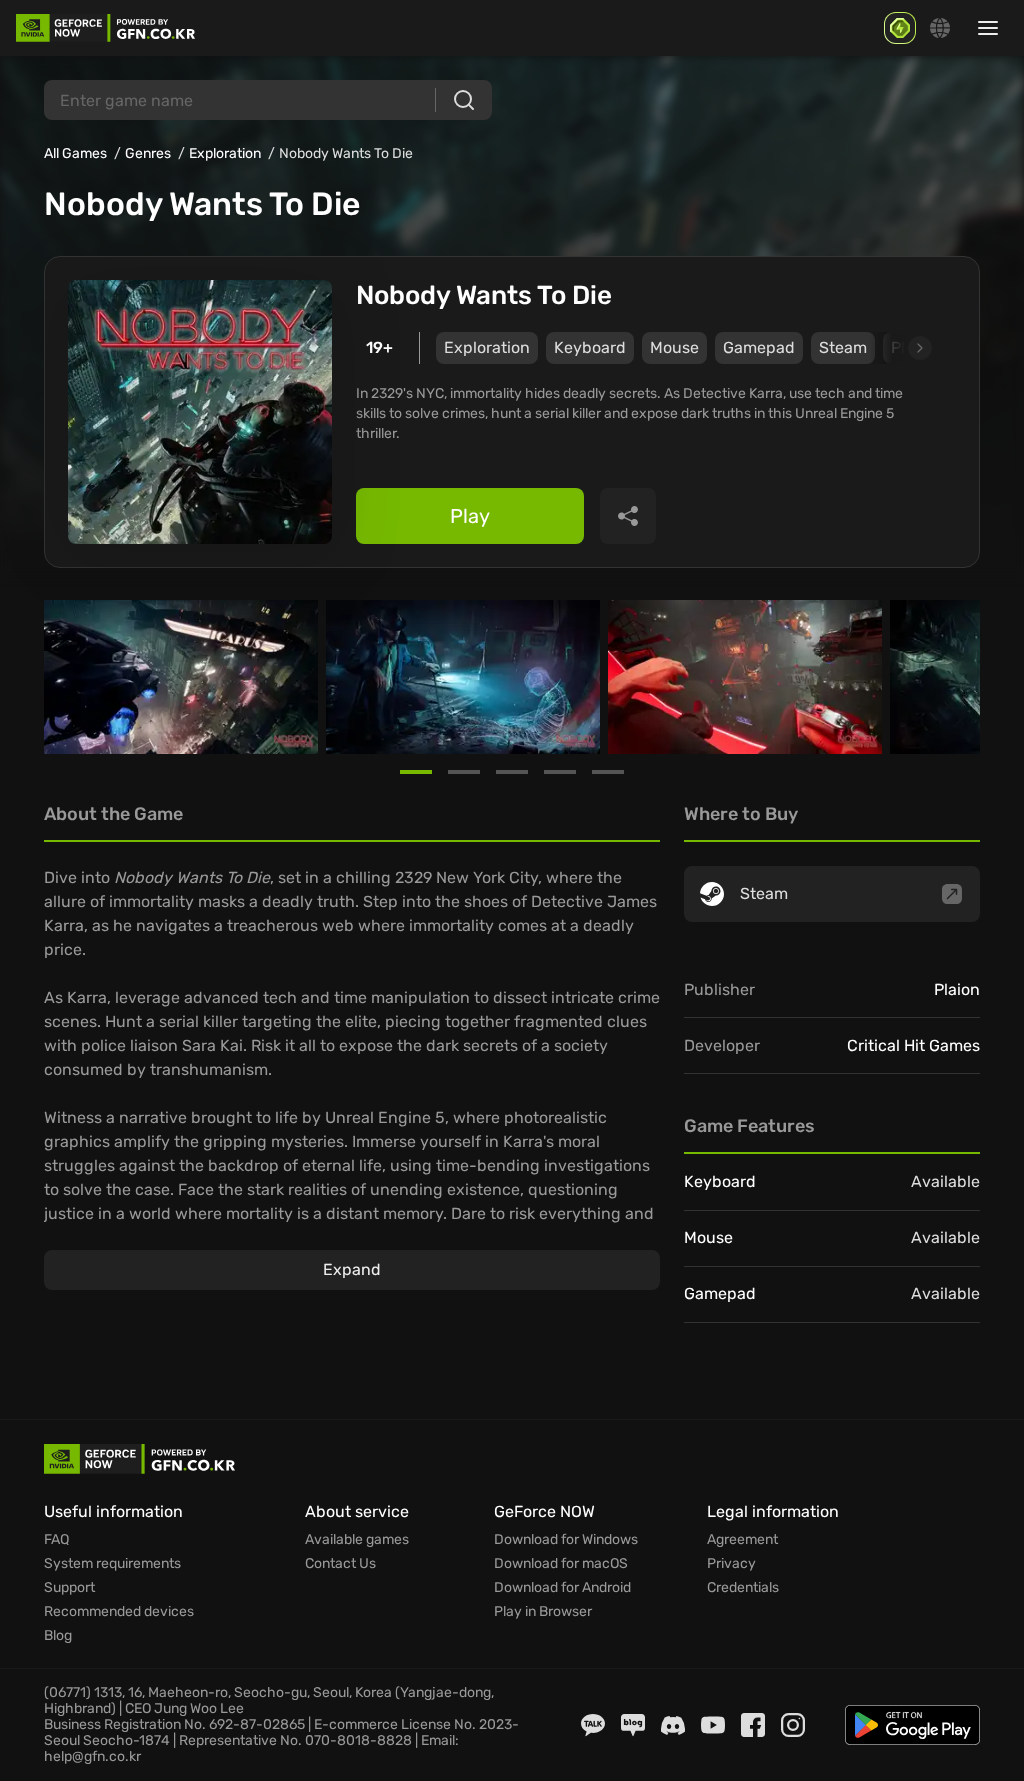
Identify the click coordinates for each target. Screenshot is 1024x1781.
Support (69, 1588)
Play (470, 516)
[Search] (464, 100)
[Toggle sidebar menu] (988, 28)
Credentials (743, 1588)
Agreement (742, 1540)
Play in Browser (543, 1612)
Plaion (957, 989)
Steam (843, 347)
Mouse (674, 347)
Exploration (225, 153)
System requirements (112, 1564)
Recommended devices (119, 1612)
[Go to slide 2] (464, 772)
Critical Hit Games (913, 1045)
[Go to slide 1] (416, 772)
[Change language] (940, 28)
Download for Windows (566, 1540)
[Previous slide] (68, 677)
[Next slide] (897, 348)
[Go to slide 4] (560, 772)
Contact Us (340, 1564)
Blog (58, 1636)
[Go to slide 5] (608, 772)
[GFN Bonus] (900, 28)
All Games (75, 153)
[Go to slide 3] (512, 772)
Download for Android (562, 1588)
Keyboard (590, 347)
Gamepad (759, 347)
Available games (357, 1540)
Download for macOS (561, 1564)
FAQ (56, 1540)
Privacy (731, 1564)
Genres (148, 153)
